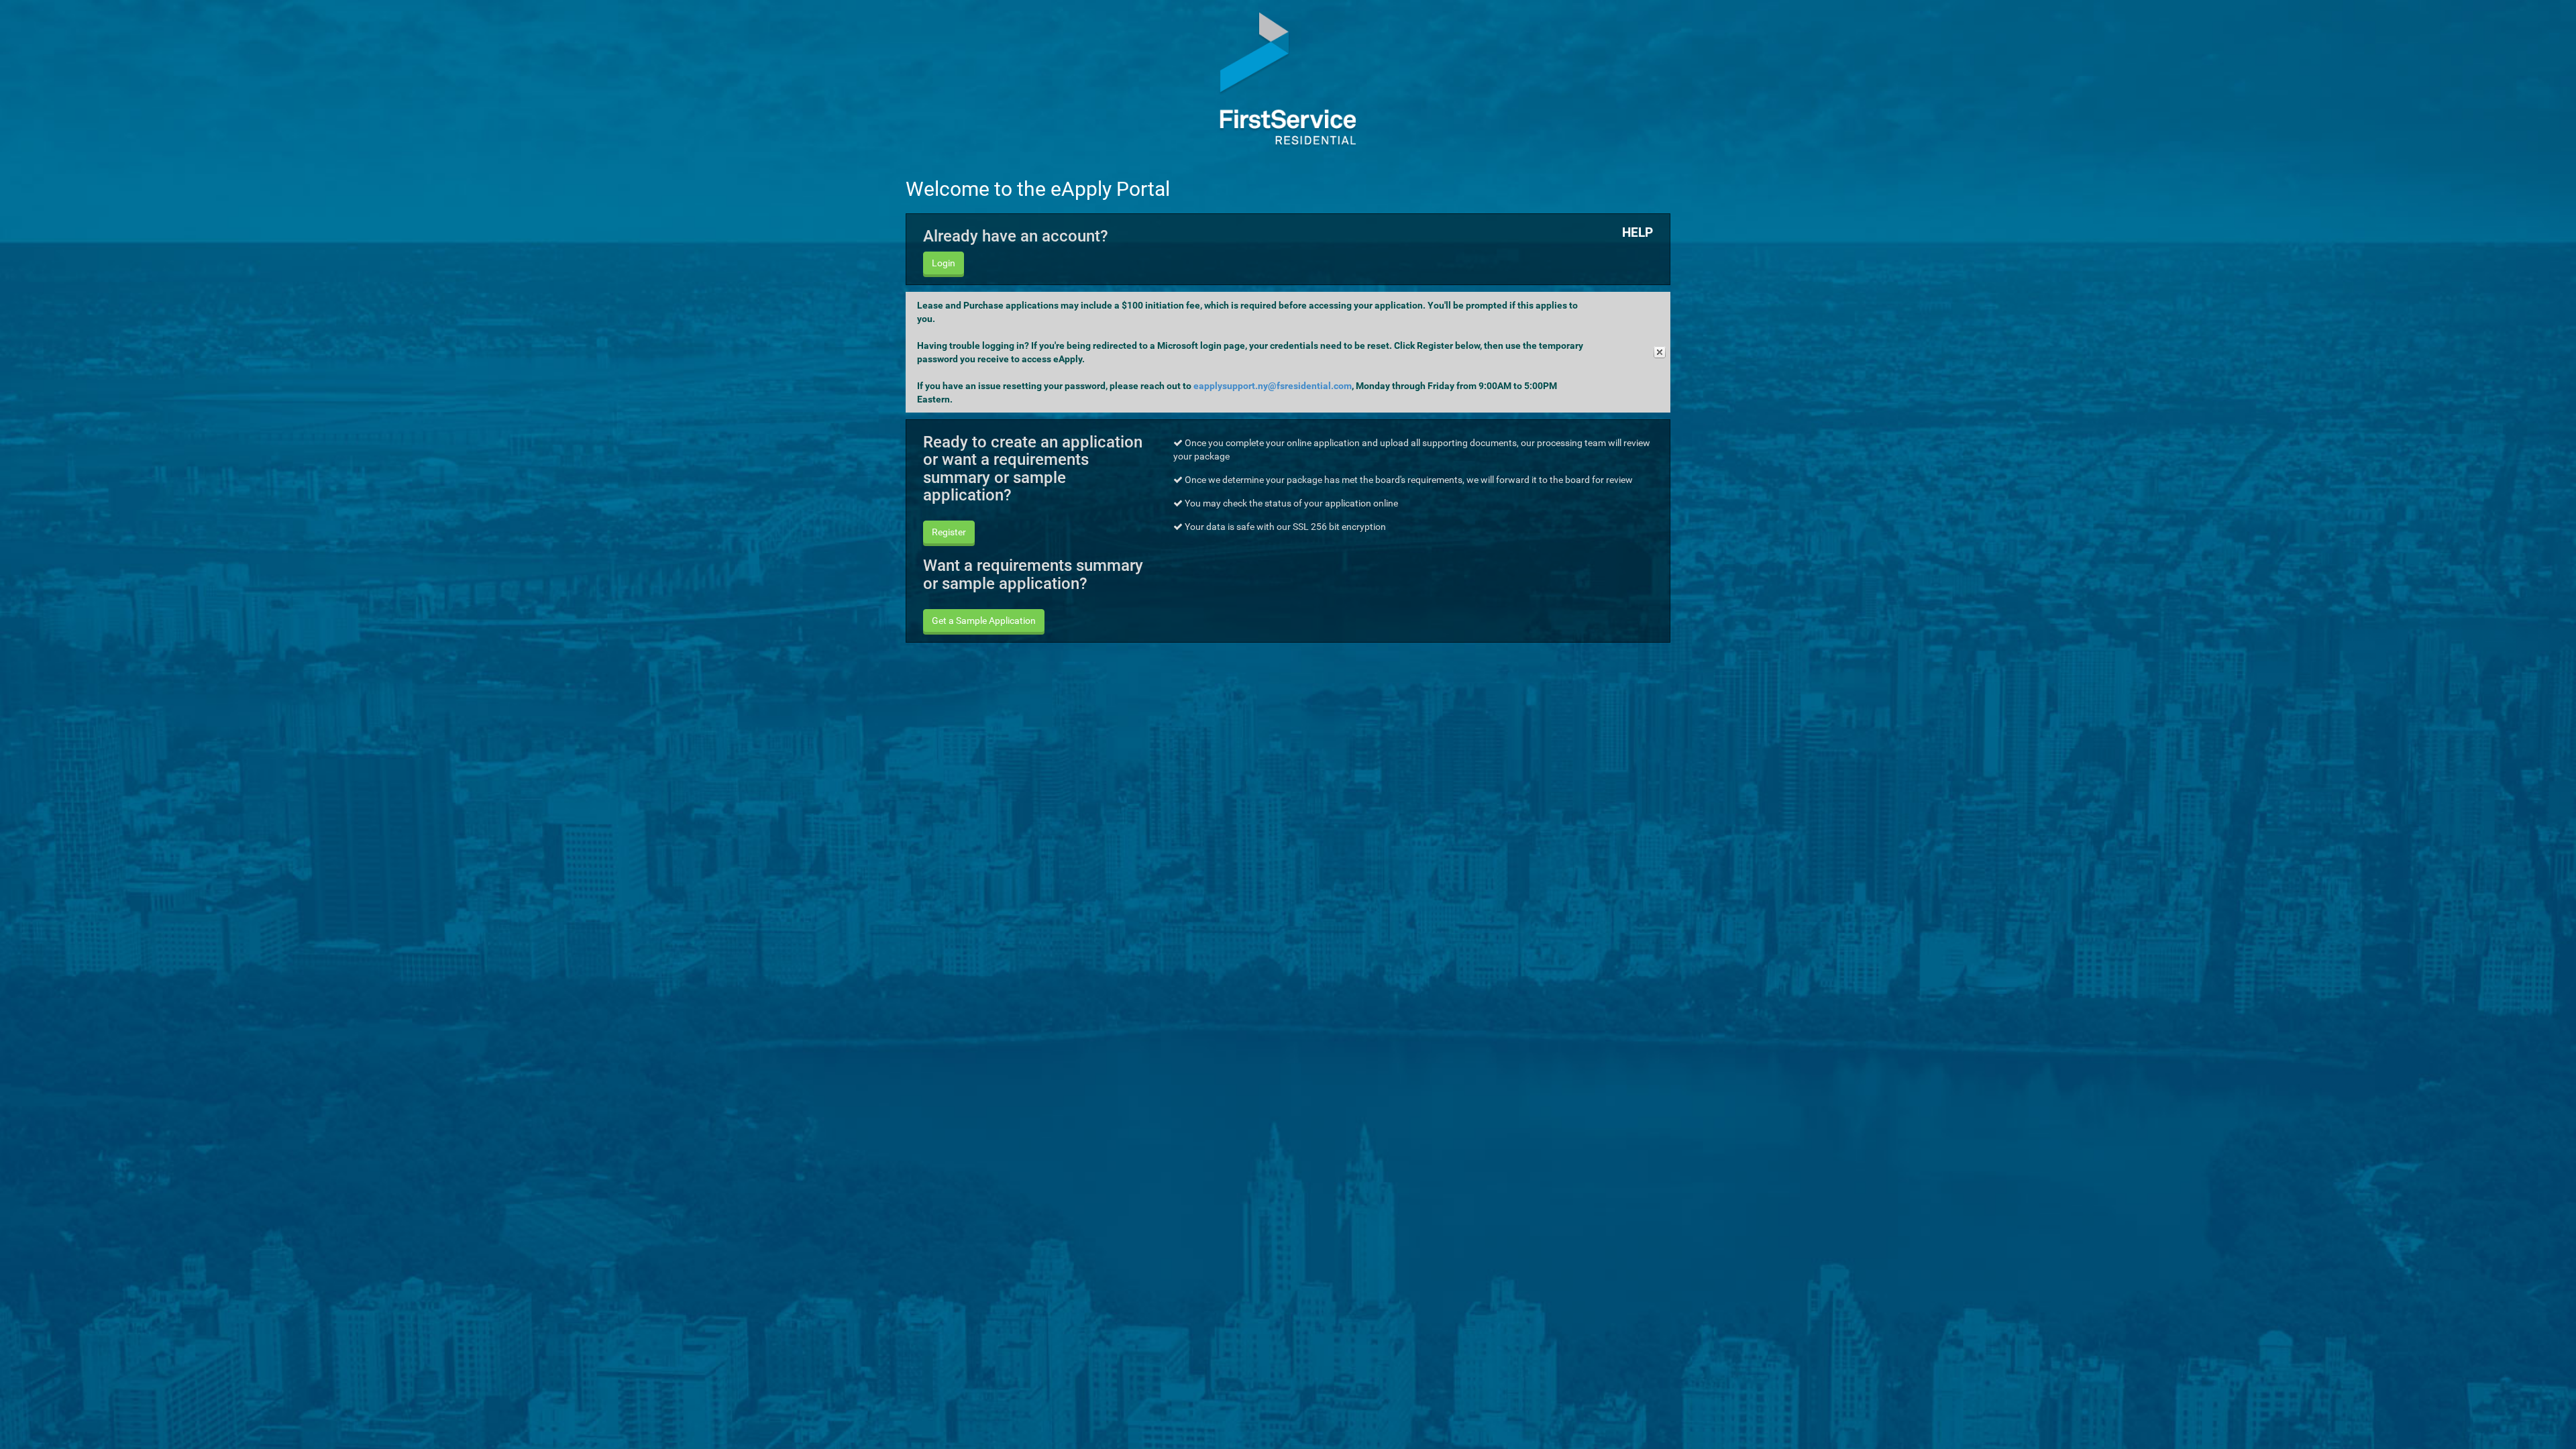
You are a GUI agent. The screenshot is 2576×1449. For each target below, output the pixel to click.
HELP (1638, 232)
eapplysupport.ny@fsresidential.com (1273, 386)
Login (944, 263)
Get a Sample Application (984, 621)
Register (949, 532)
